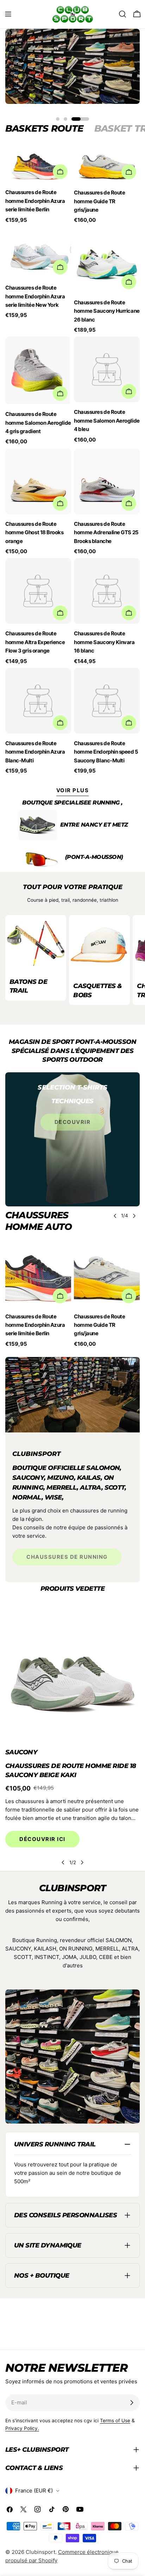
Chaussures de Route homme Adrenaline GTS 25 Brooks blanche (106, 532)
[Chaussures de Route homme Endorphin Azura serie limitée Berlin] (38, 1274)
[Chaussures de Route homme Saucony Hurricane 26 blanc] (107, 260)
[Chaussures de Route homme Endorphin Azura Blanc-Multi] (38, 701)
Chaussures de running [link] (67, 1557)
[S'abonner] (132, 2403)
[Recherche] (122, 14)
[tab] (44, 128)
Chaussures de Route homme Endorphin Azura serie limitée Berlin (35, 201)
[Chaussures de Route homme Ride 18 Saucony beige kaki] (72, 1672)
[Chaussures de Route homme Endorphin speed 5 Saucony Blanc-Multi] (107, 701)
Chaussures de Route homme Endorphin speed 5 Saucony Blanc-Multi (106, 752)
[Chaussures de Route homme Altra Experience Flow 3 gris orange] (38, 591)
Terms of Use (115, 2421)
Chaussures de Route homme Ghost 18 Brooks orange (34, 532)
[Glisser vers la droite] (134, 1216)
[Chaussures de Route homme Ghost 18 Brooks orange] (38, 481)
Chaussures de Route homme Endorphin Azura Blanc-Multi (35, 752)
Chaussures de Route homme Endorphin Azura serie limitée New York (35, 296)
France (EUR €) (34, 2491)
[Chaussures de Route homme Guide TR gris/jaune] (107, 164)
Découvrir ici (42, 1839)
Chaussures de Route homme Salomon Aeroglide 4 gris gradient (38, 423)
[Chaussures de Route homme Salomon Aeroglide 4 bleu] (107, 369)
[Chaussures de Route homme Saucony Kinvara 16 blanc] (107, 591)
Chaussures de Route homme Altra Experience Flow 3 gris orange (35, 642)
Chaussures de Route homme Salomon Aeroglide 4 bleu (107, 420)
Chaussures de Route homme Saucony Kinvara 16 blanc (104, 642)
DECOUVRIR (73, 1122)
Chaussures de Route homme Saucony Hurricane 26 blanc (107, 311)
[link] (38, 825)
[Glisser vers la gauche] (115, 1216)
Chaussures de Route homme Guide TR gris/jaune (99, 201)
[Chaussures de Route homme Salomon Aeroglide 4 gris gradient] (38, 370)
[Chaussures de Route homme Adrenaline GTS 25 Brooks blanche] (107, 481)
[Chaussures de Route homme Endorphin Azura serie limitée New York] (38, 253)
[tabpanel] (72, 460)
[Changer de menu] (8, 14)
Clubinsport (40, 2552)
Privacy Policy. (22, 2428)
